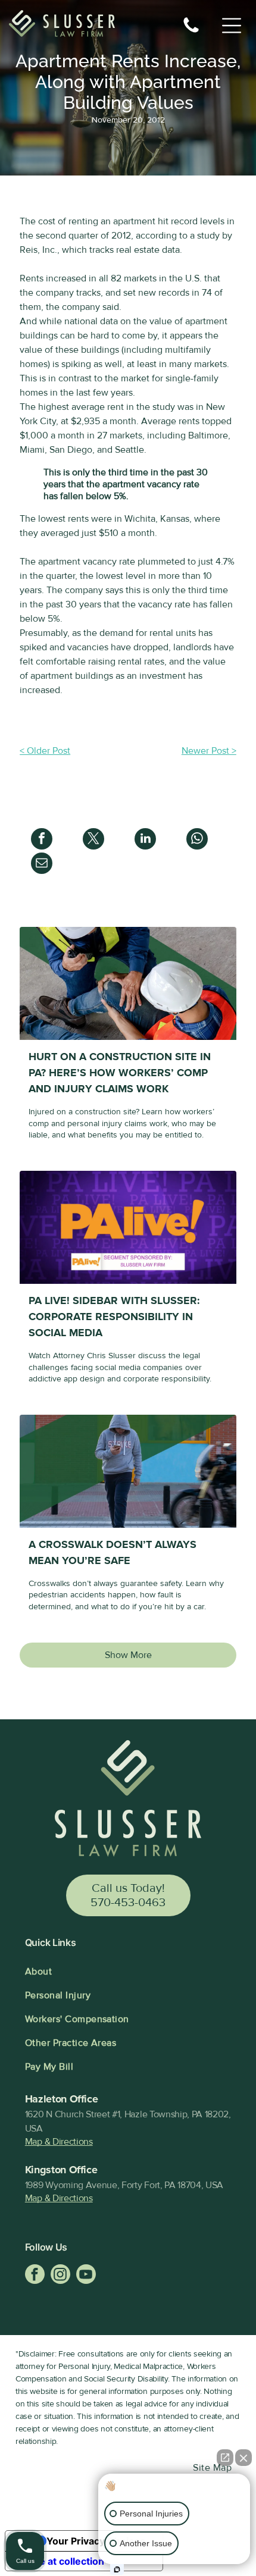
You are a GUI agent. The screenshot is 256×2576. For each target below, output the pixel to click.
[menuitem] (128, 1972)
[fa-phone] (191, 32)
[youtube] (86, 2276)
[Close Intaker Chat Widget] (243, 2458)
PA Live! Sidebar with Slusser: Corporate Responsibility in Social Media (114, 1317)
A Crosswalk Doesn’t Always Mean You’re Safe (113, 1552)
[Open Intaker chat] (117, 2569)
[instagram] (60, 2276)
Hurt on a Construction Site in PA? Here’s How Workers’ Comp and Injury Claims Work (120, 1073)
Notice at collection (60, 2561)
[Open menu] (232, 26)
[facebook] (35, 2276)
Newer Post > (209, 751)
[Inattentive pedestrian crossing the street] (128, 1471)
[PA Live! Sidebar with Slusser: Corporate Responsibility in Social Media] (128, 1227)
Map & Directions (59, 2142)
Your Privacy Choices (96, 2541)
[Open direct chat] (225, 2458)
